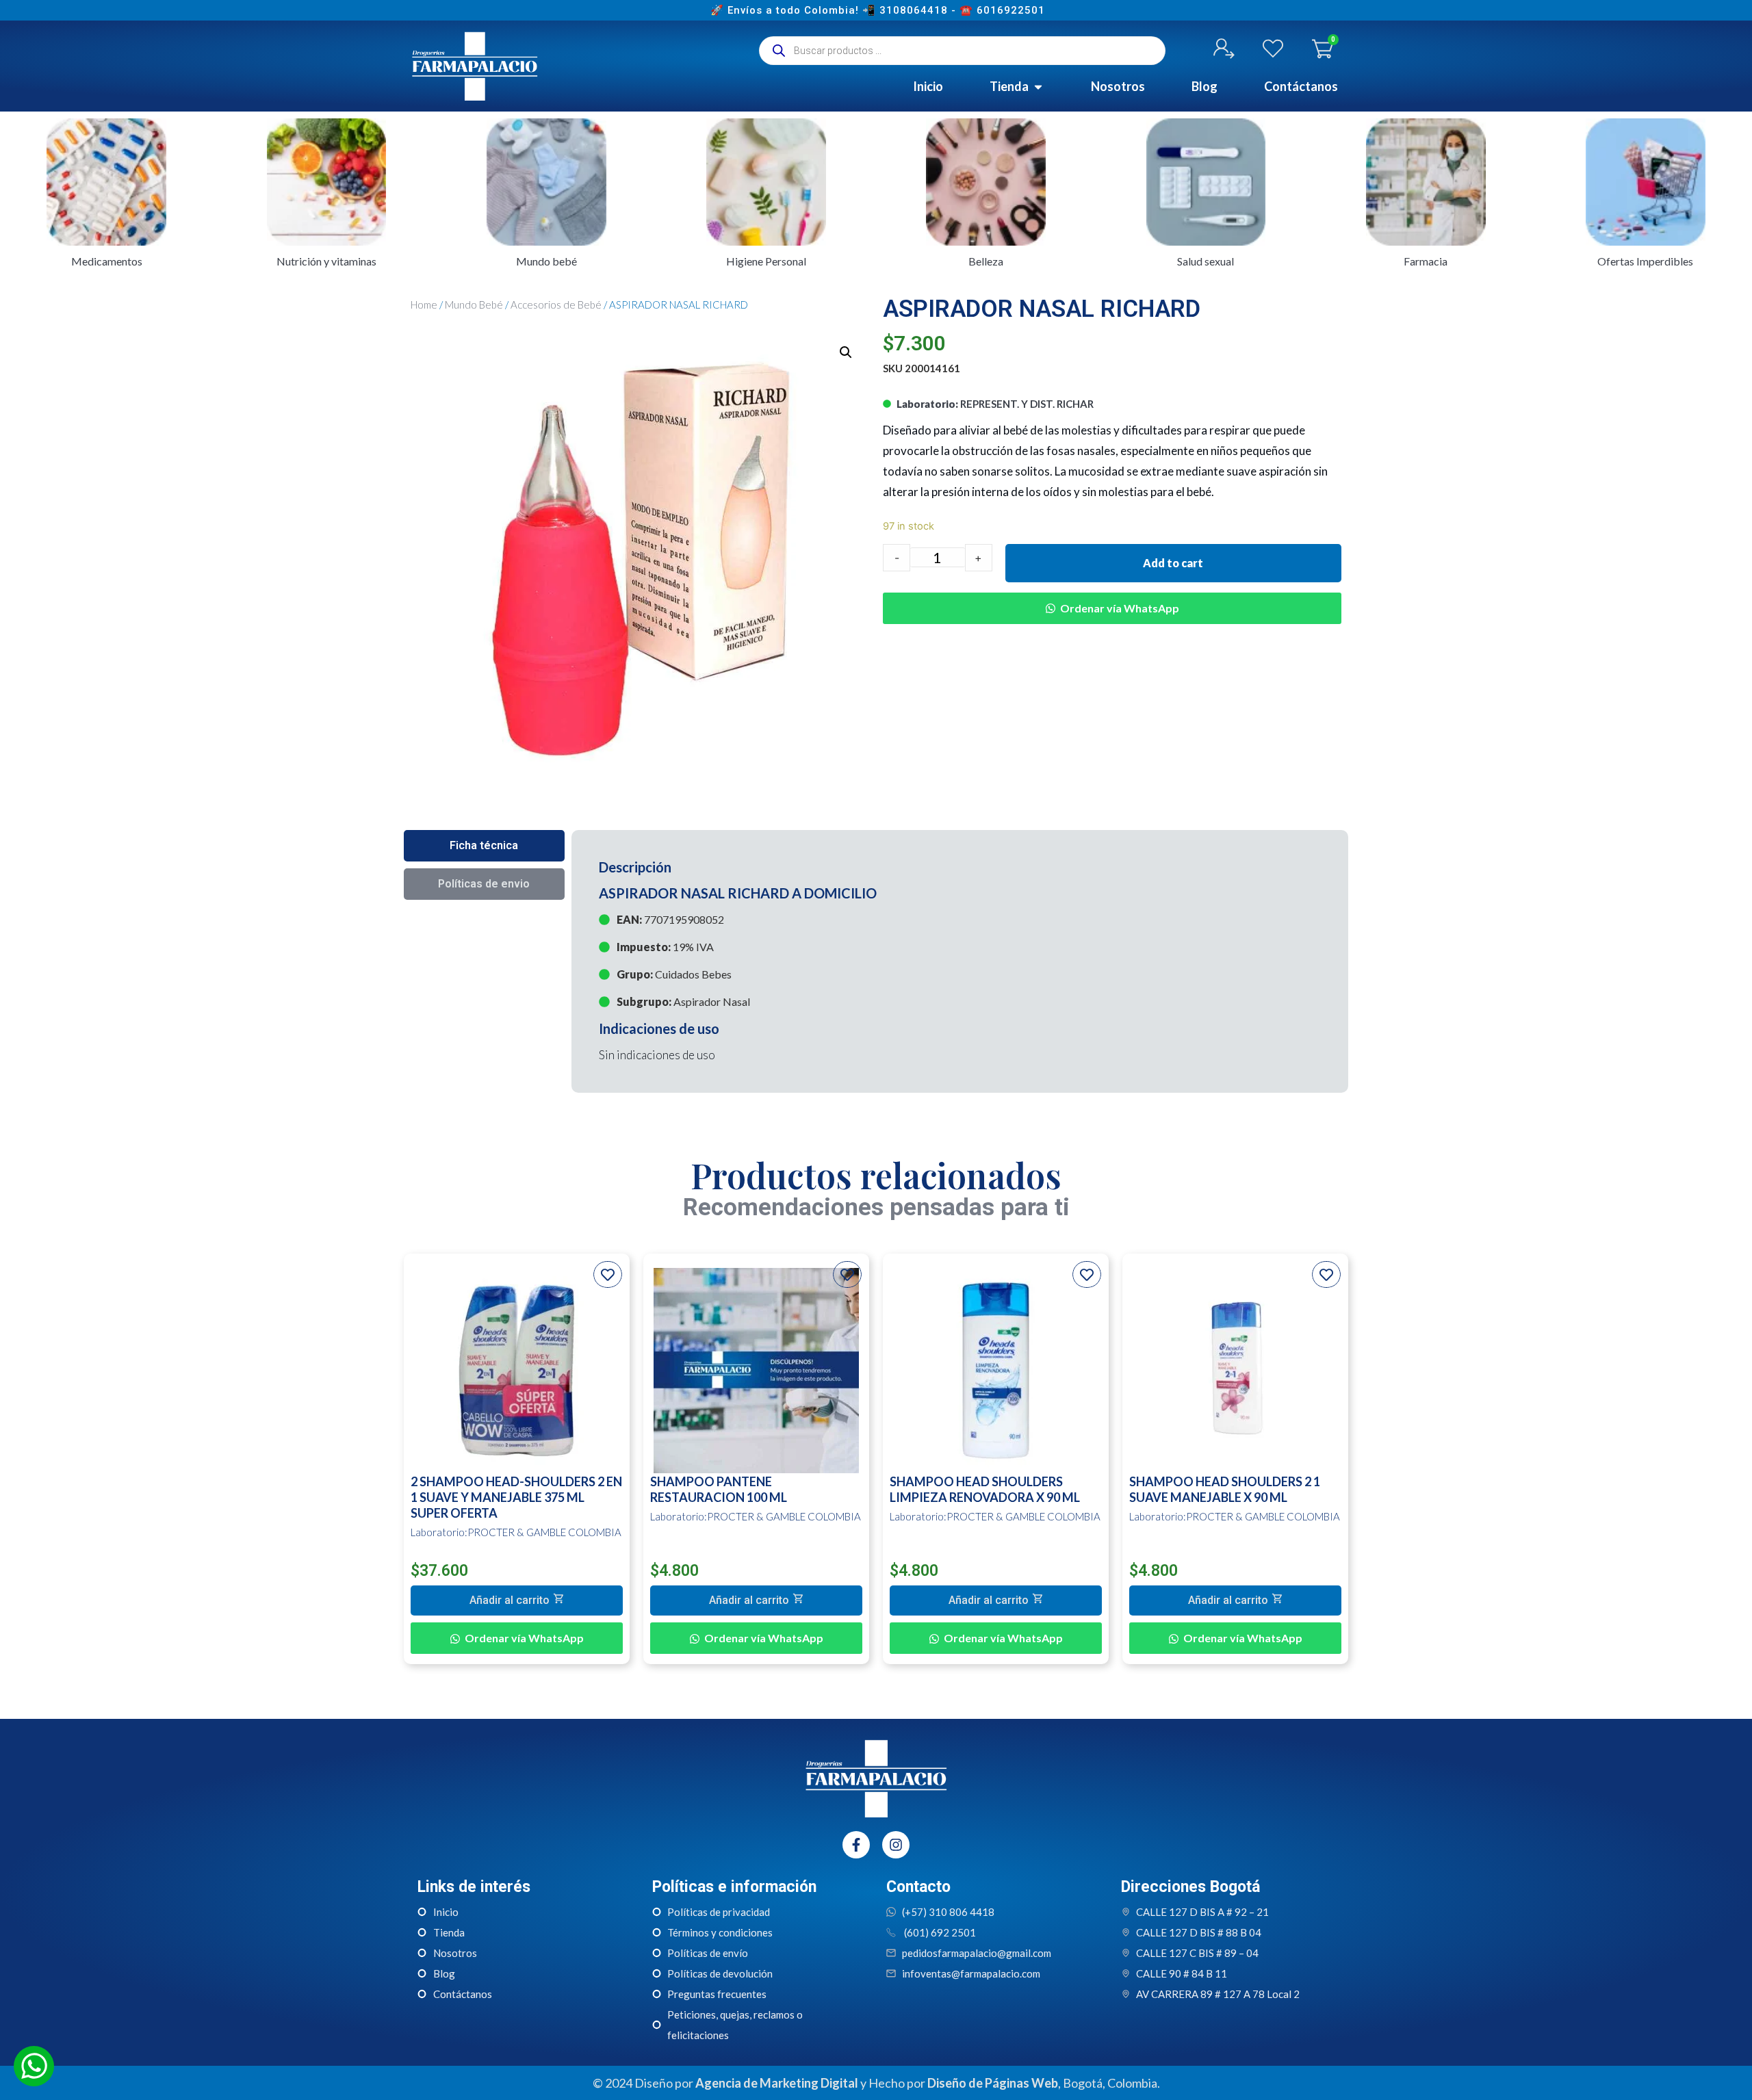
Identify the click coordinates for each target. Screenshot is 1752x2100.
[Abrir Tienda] (1038, 87)
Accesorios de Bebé (556, 304)
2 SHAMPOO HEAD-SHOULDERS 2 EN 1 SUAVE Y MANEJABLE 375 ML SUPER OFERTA (516, 1497)
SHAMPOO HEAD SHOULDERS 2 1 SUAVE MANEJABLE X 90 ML (1225, 1489)
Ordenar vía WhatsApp (1120, 608)
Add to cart (1173, 563)
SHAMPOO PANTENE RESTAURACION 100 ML (719, 1489)
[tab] (484, 846)
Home (424, 304)
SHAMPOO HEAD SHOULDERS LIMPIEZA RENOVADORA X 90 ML (985, 1489)
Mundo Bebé (474, 304)
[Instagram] (896, 1845)
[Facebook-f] (856, 1845)
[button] (1112, 598)
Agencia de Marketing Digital (777, 2083)
